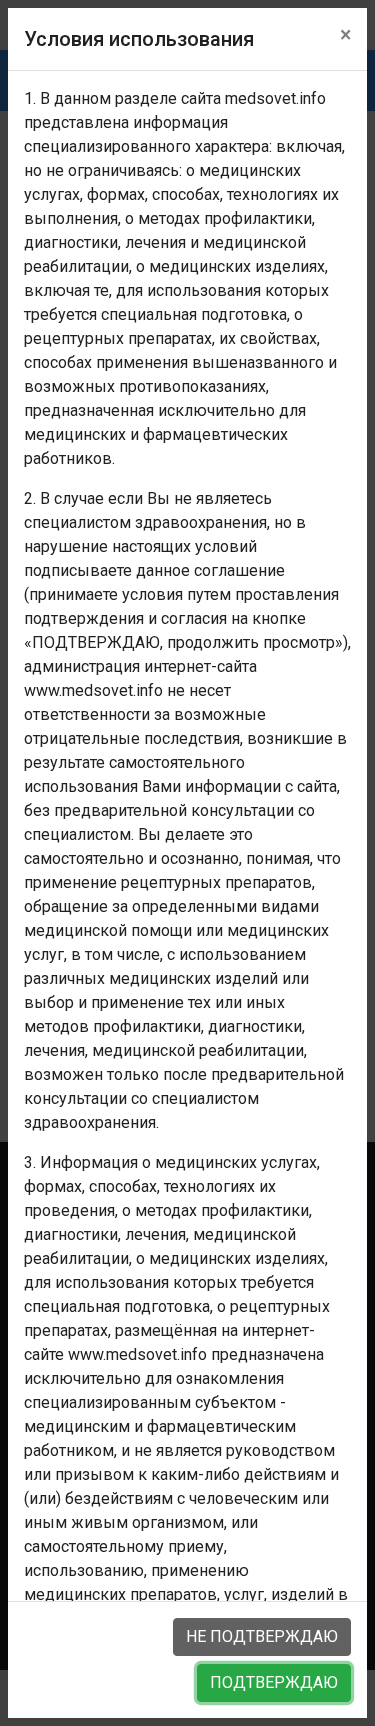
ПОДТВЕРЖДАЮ (274, 1682)
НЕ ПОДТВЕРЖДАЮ (262, 1636)
